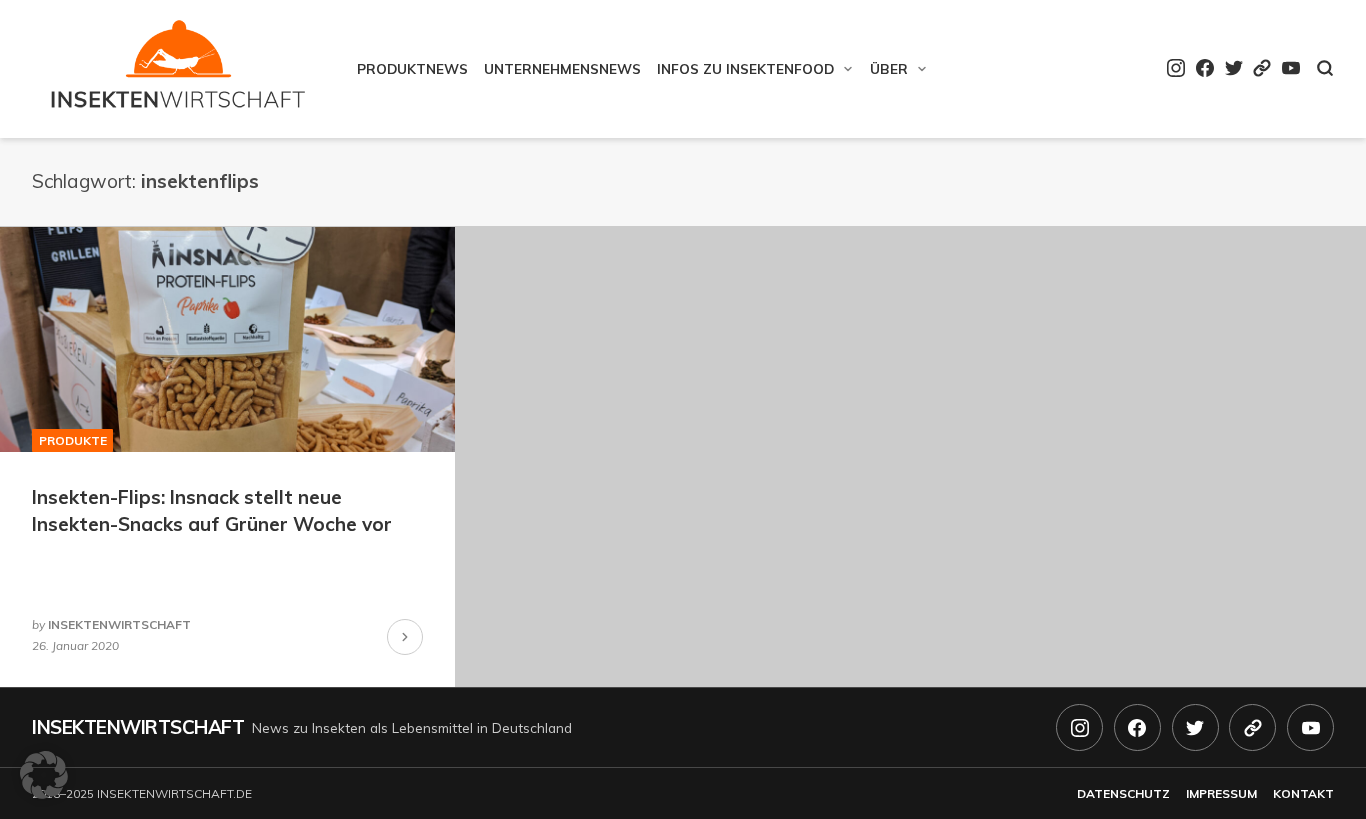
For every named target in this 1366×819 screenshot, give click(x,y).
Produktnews (412, 68)
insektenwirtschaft (119, 624)
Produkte (73, 440)
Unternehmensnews (562, 68)
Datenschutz (1123, 793)
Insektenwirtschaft (138, 727)
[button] (44, 775)
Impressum (1221, 793)
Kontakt (1303, 793)
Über (889, 68)
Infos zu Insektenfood (745, 68)
